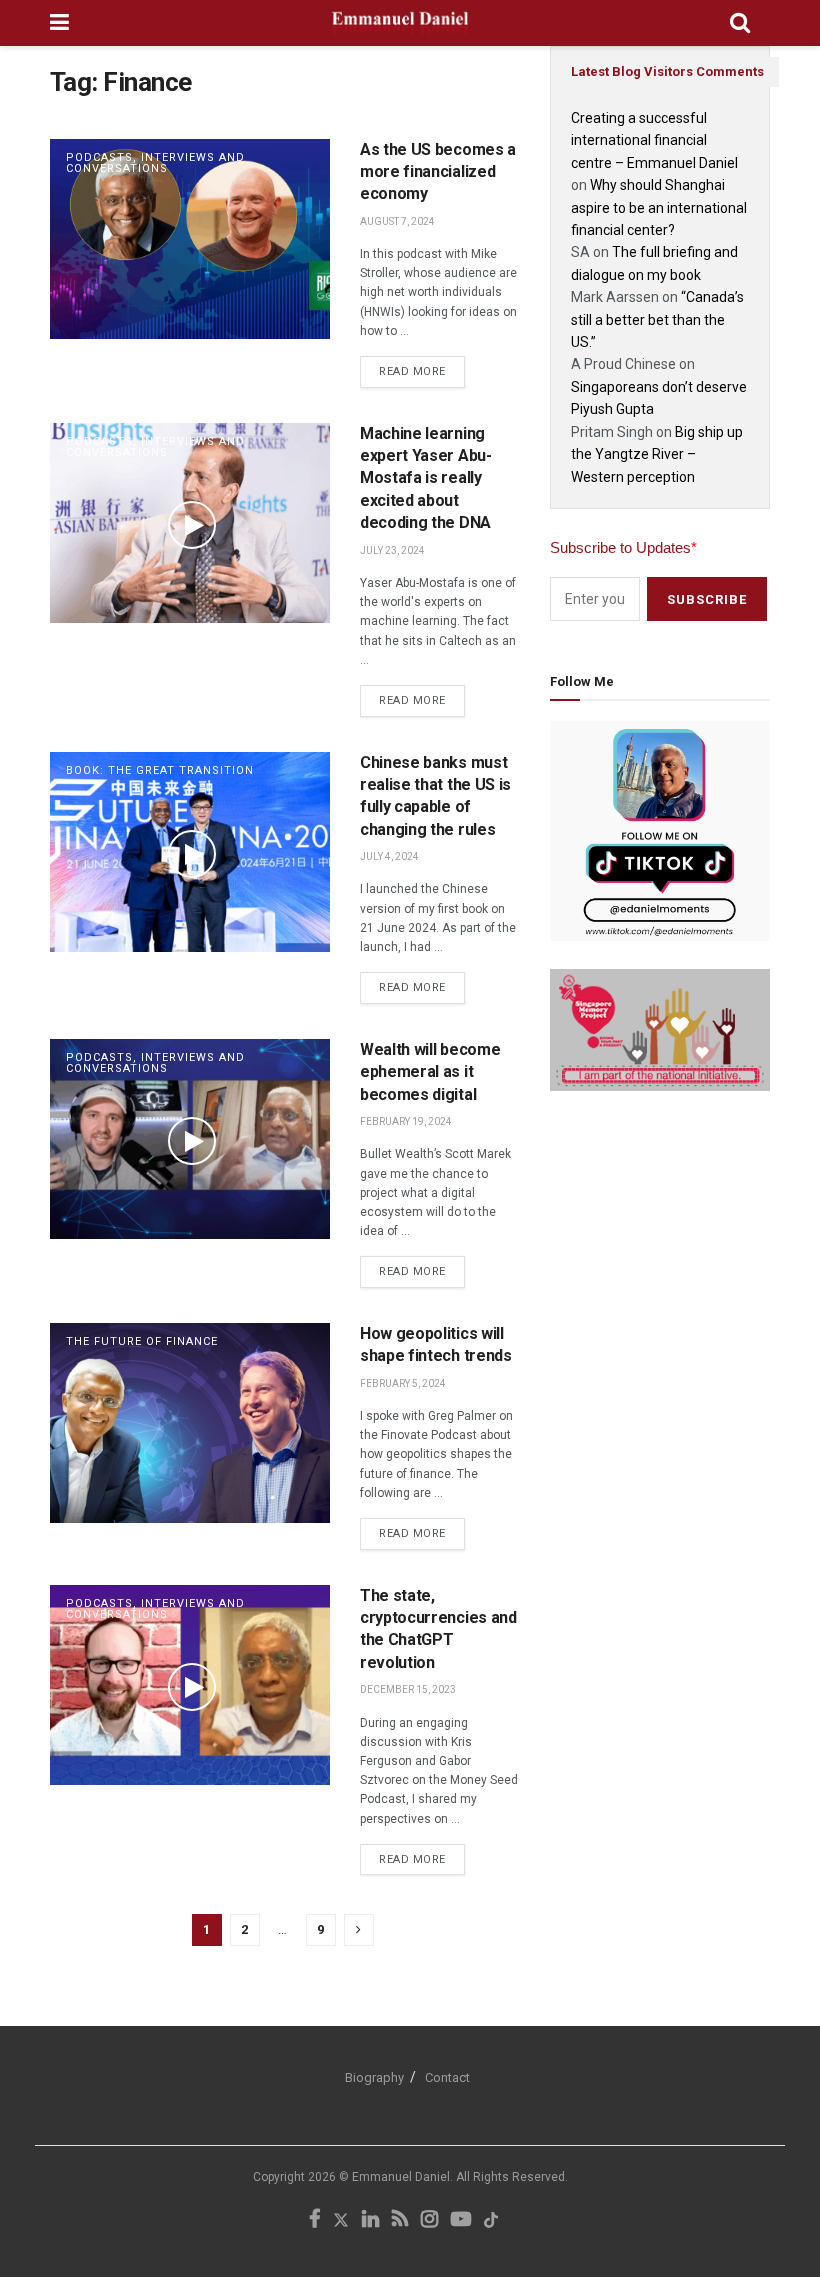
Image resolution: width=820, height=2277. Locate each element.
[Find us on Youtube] (461, 2220)
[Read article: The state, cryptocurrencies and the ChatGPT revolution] (190, 1685)
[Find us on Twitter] (341, 2220)
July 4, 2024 (389, 856)
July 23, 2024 (392, 550)
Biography (374, 2077)
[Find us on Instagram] (429, 2220)
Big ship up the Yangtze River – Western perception (657, 454)
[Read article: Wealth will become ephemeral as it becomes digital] (190, 1139)
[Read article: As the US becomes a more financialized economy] (190, 239)
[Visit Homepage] (399, 23)
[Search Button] (740, 23)
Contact (447, 2077)
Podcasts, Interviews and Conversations (155, 163)
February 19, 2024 (406, 1121)
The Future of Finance (142, 1341)
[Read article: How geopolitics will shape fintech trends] (190, 1423)
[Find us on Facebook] (314, 2220)
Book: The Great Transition (160, 770)
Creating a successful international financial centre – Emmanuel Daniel (654, 140)
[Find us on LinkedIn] (370, 2220)
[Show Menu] (59, 23)
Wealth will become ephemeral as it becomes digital (430, 1072)
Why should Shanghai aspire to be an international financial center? (659, 207)
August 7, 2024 (397, 221)
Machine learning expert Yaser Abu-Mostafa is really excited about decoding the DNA (426, 478)
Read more (422, 367)
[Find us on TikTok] (491, 2221)
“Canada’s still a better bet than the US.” (657, 319)
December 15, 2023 (408, 1689)
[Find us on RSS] (400, 2220)
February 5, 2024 (403, 1383)
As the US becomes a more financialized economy (438, 172)
